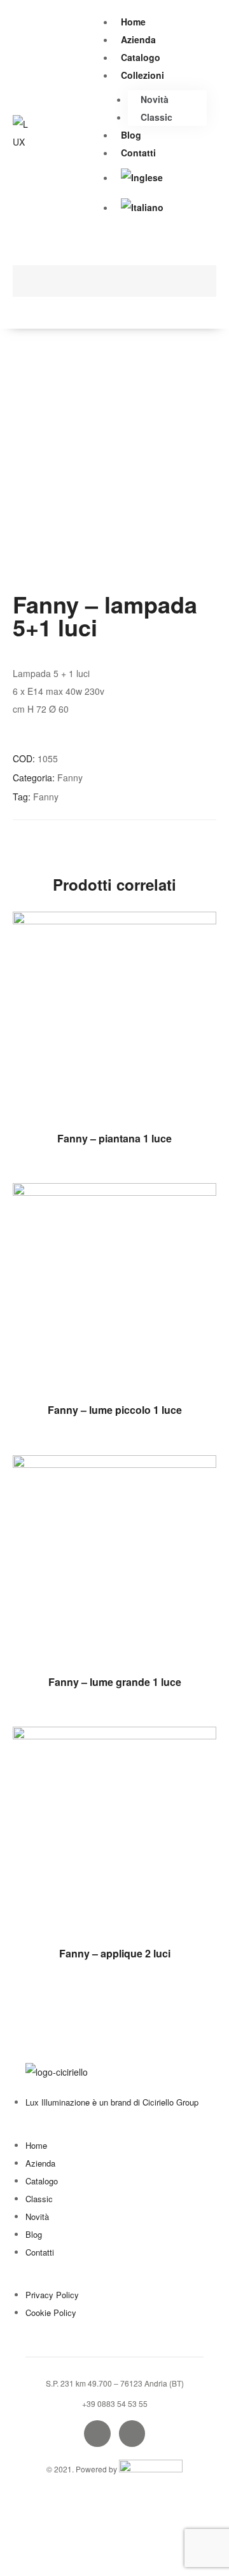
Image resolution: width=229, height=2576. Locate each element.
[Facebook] (97, 2434)
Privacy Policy (52, 2295)
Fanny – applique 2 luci (115, 1953)
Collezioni (142, 75)
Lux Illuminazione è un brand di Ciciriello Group (112, 2102)
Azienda (138, 39)
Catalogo (141, 57)
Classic (156, 117)
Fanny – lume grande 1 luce (115, 1682)
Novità (155, 99)
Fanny (70, 778)
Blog (131, 135)
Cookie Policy (51, 2312)
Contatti (138, 153)
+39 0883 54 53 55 (115, 2403)
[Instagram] (132, 2434)
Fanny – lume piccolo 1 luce (115, 1410)
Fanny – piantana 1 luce (114, 1138)
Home (133, 22)
